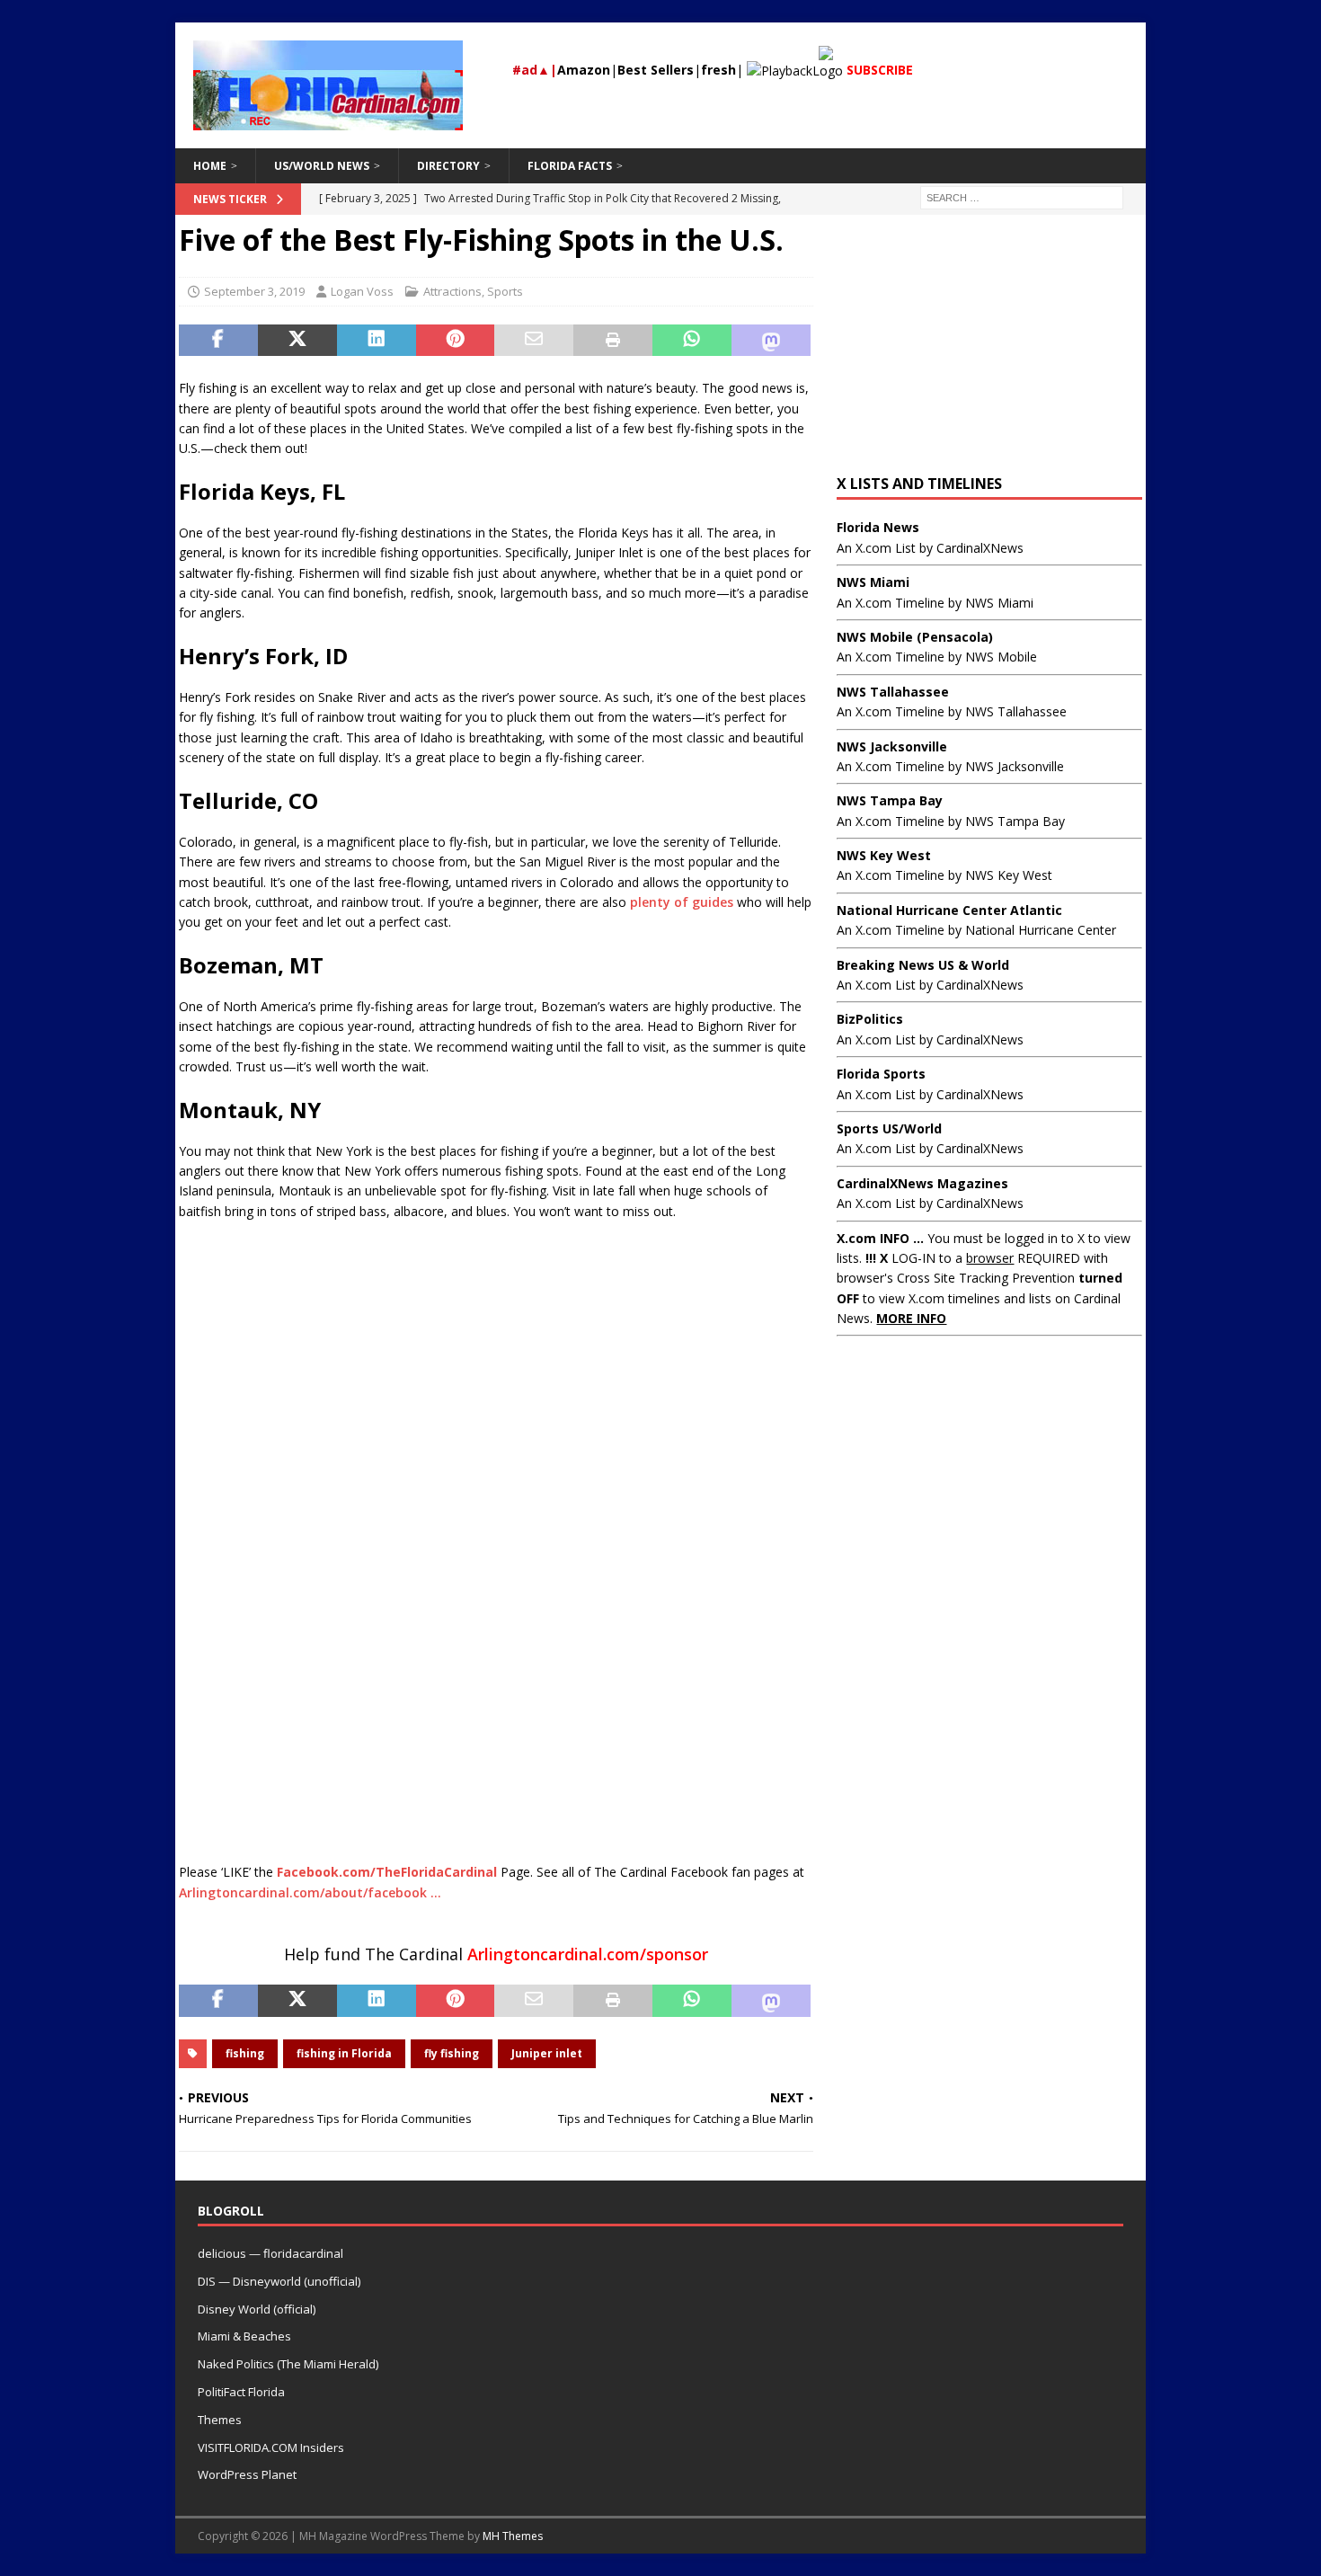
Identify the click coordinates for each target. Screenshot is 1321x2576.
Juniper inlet (547, 2053)
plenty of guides (682, 902)
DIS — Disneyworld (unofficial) (279, 2281)
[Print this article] (613, 341)
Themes (220, 2420)
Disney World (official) (257, 2309)
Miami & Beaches (244, 2336)
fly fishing (452, 2053)
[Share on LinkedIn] (377, 341)
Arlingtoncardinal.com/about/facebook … (310, 1892)
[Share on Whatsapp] (692, 341)
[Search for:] (1022, 196)
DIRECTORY (448, 166)
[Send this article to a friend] (534, 341)
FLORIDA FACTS (570, 166)
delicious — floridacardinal (270, 2253)
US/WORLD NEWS (322, 166)
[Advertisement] (496, 1550)
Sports (505, 291)
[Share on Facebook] (218, 341)
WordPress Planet (247, 2474)
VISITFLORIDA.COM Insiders (271, 2447)
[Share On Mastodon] (771, 341)
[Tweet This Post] (297, 341)
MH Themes (513, 2536)
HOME (210, 166)
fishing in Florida (344, 2053)
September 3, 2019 (254, 291)
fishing (245, 2053)
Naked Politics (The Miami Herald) (288, 2364)
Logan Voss (362, 291)
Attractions (452, 291)
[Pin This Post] (456, 341)
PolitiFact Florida (241, 2392)
